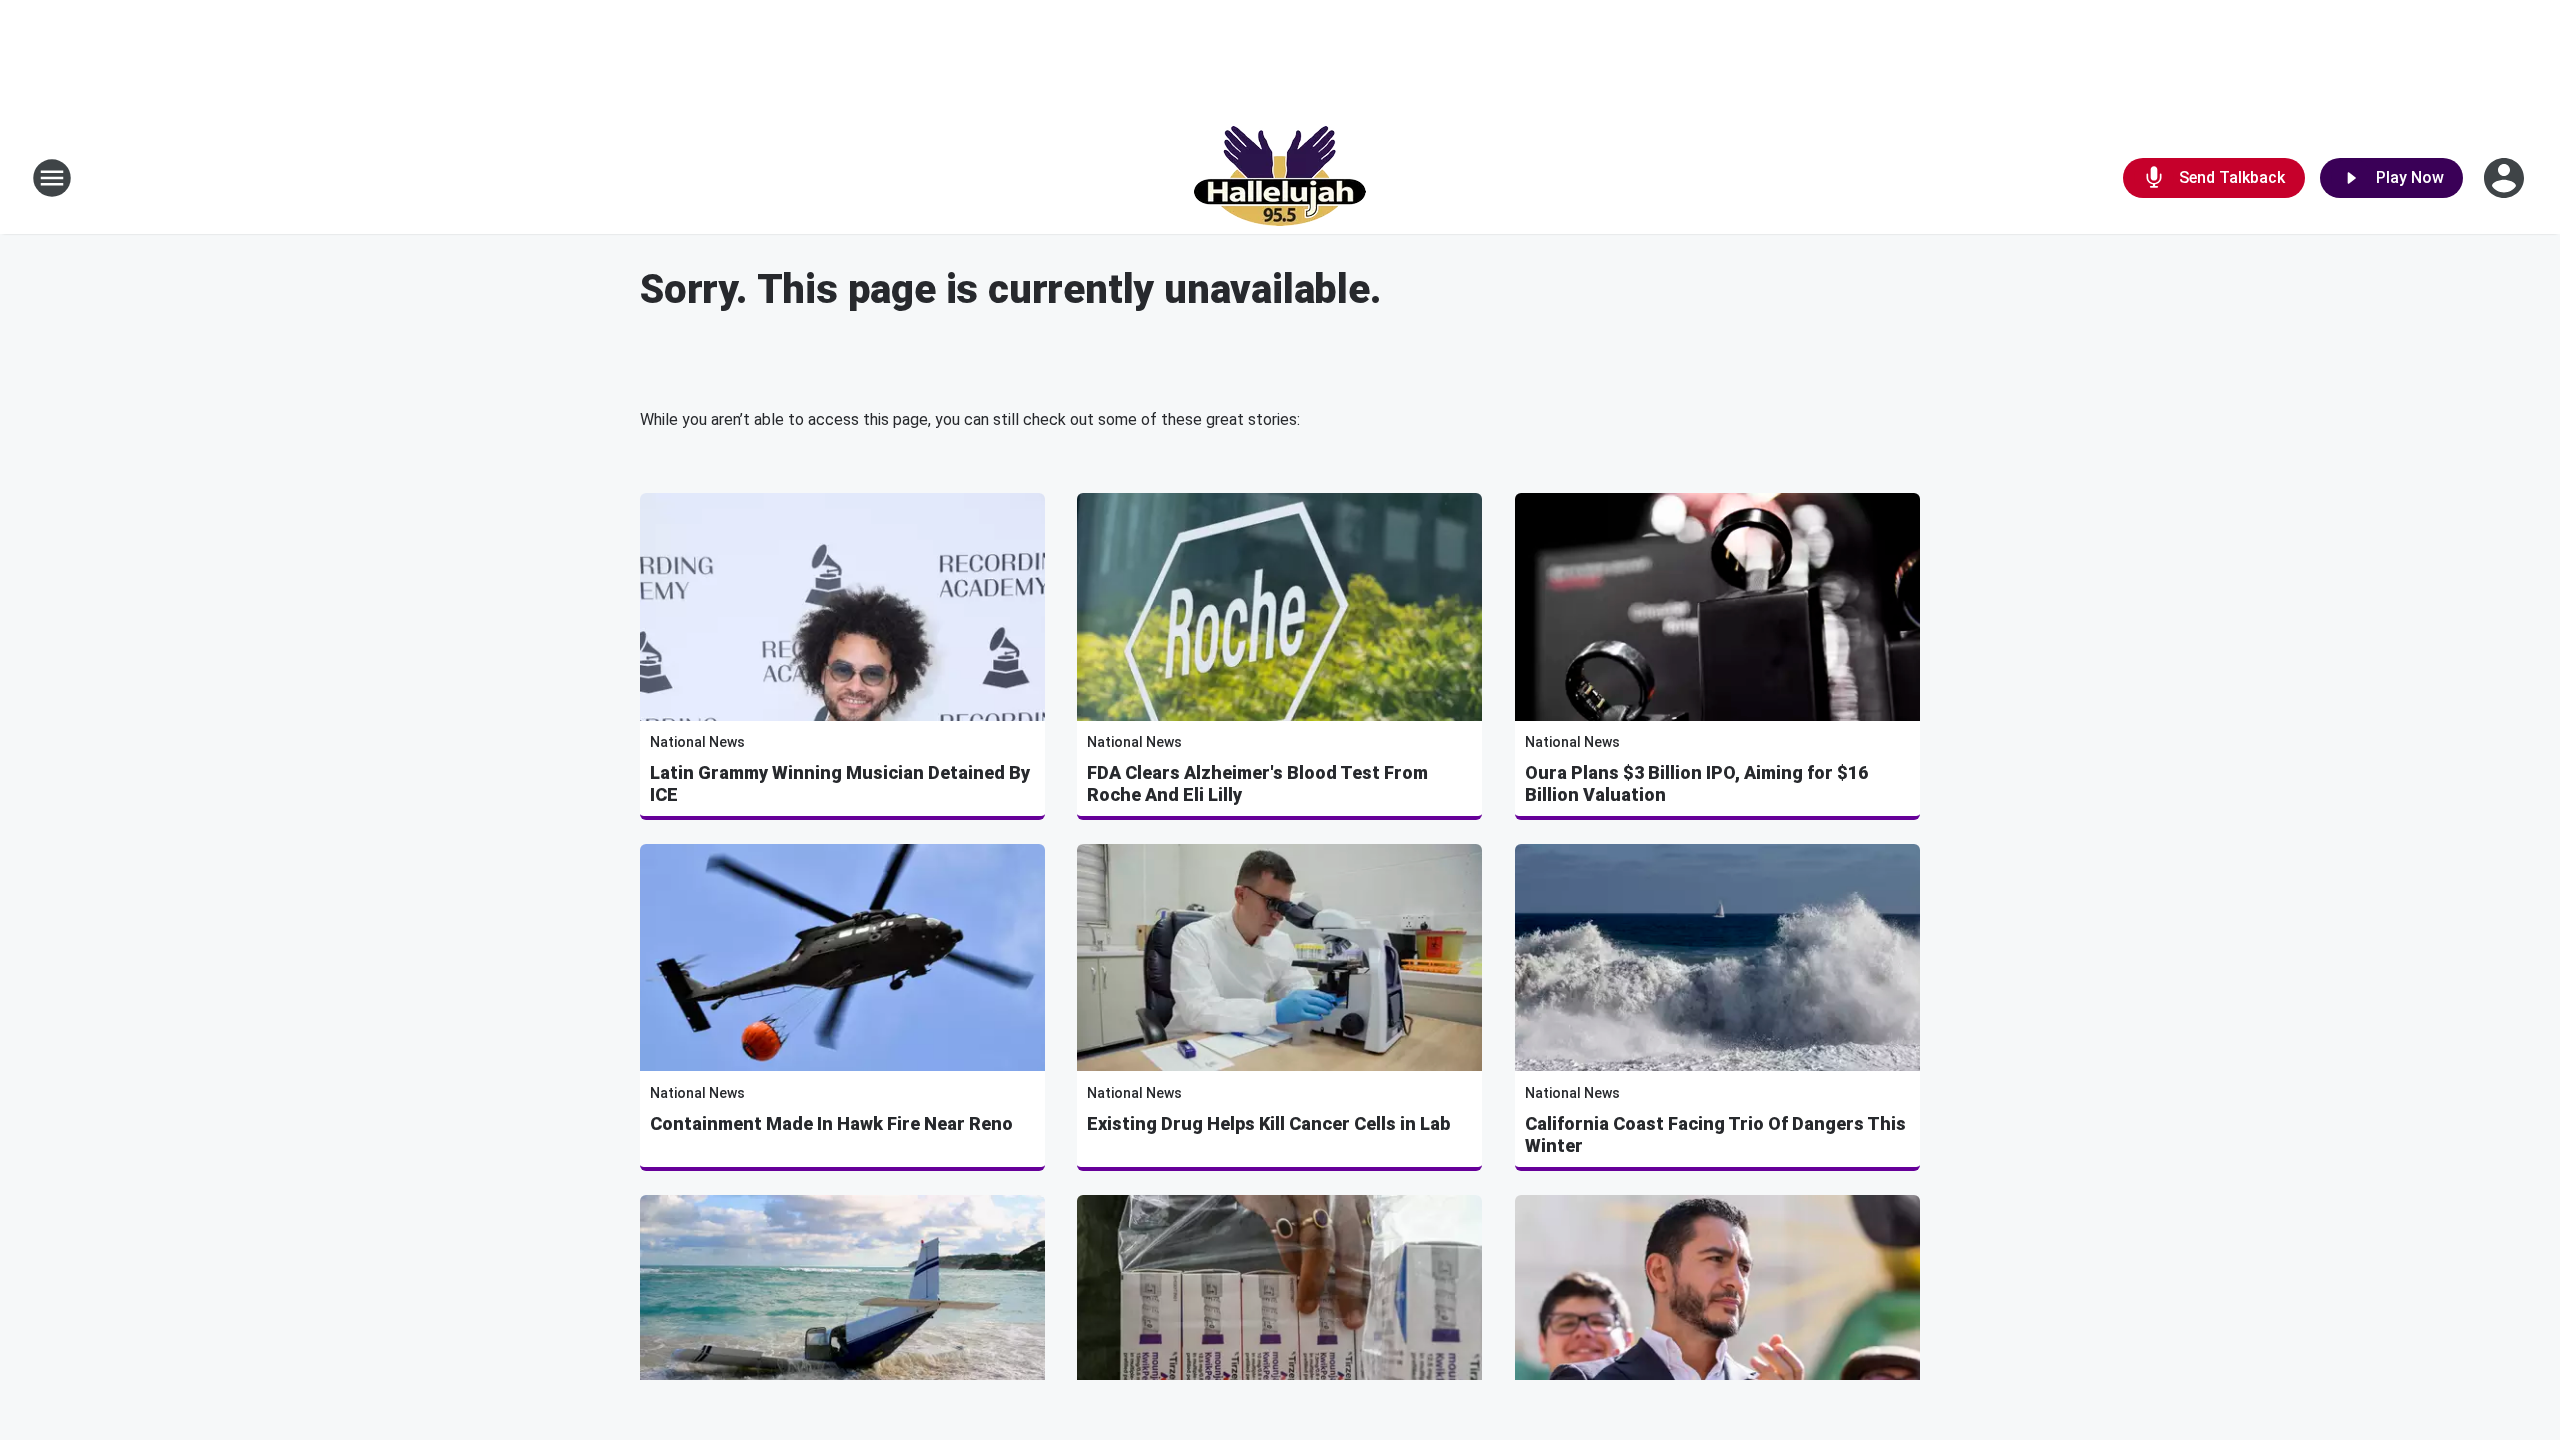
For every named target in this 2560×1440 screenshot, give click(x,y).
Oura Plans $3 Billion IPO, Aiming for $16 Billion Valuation (1696, 783)
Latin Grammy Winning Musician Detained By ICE (840, 783)
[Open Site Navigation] (52, 178)
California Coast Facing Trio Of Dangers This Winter (1715, 1134)
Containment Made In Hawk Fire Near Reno (831, 1123)
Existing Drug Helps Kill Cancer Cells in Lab (1268, 1123)
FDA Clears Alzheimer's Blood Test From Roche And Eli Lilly (1257, 783)
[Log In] (2506, 178)
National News (697, 742)
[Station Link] (1280, 178)
